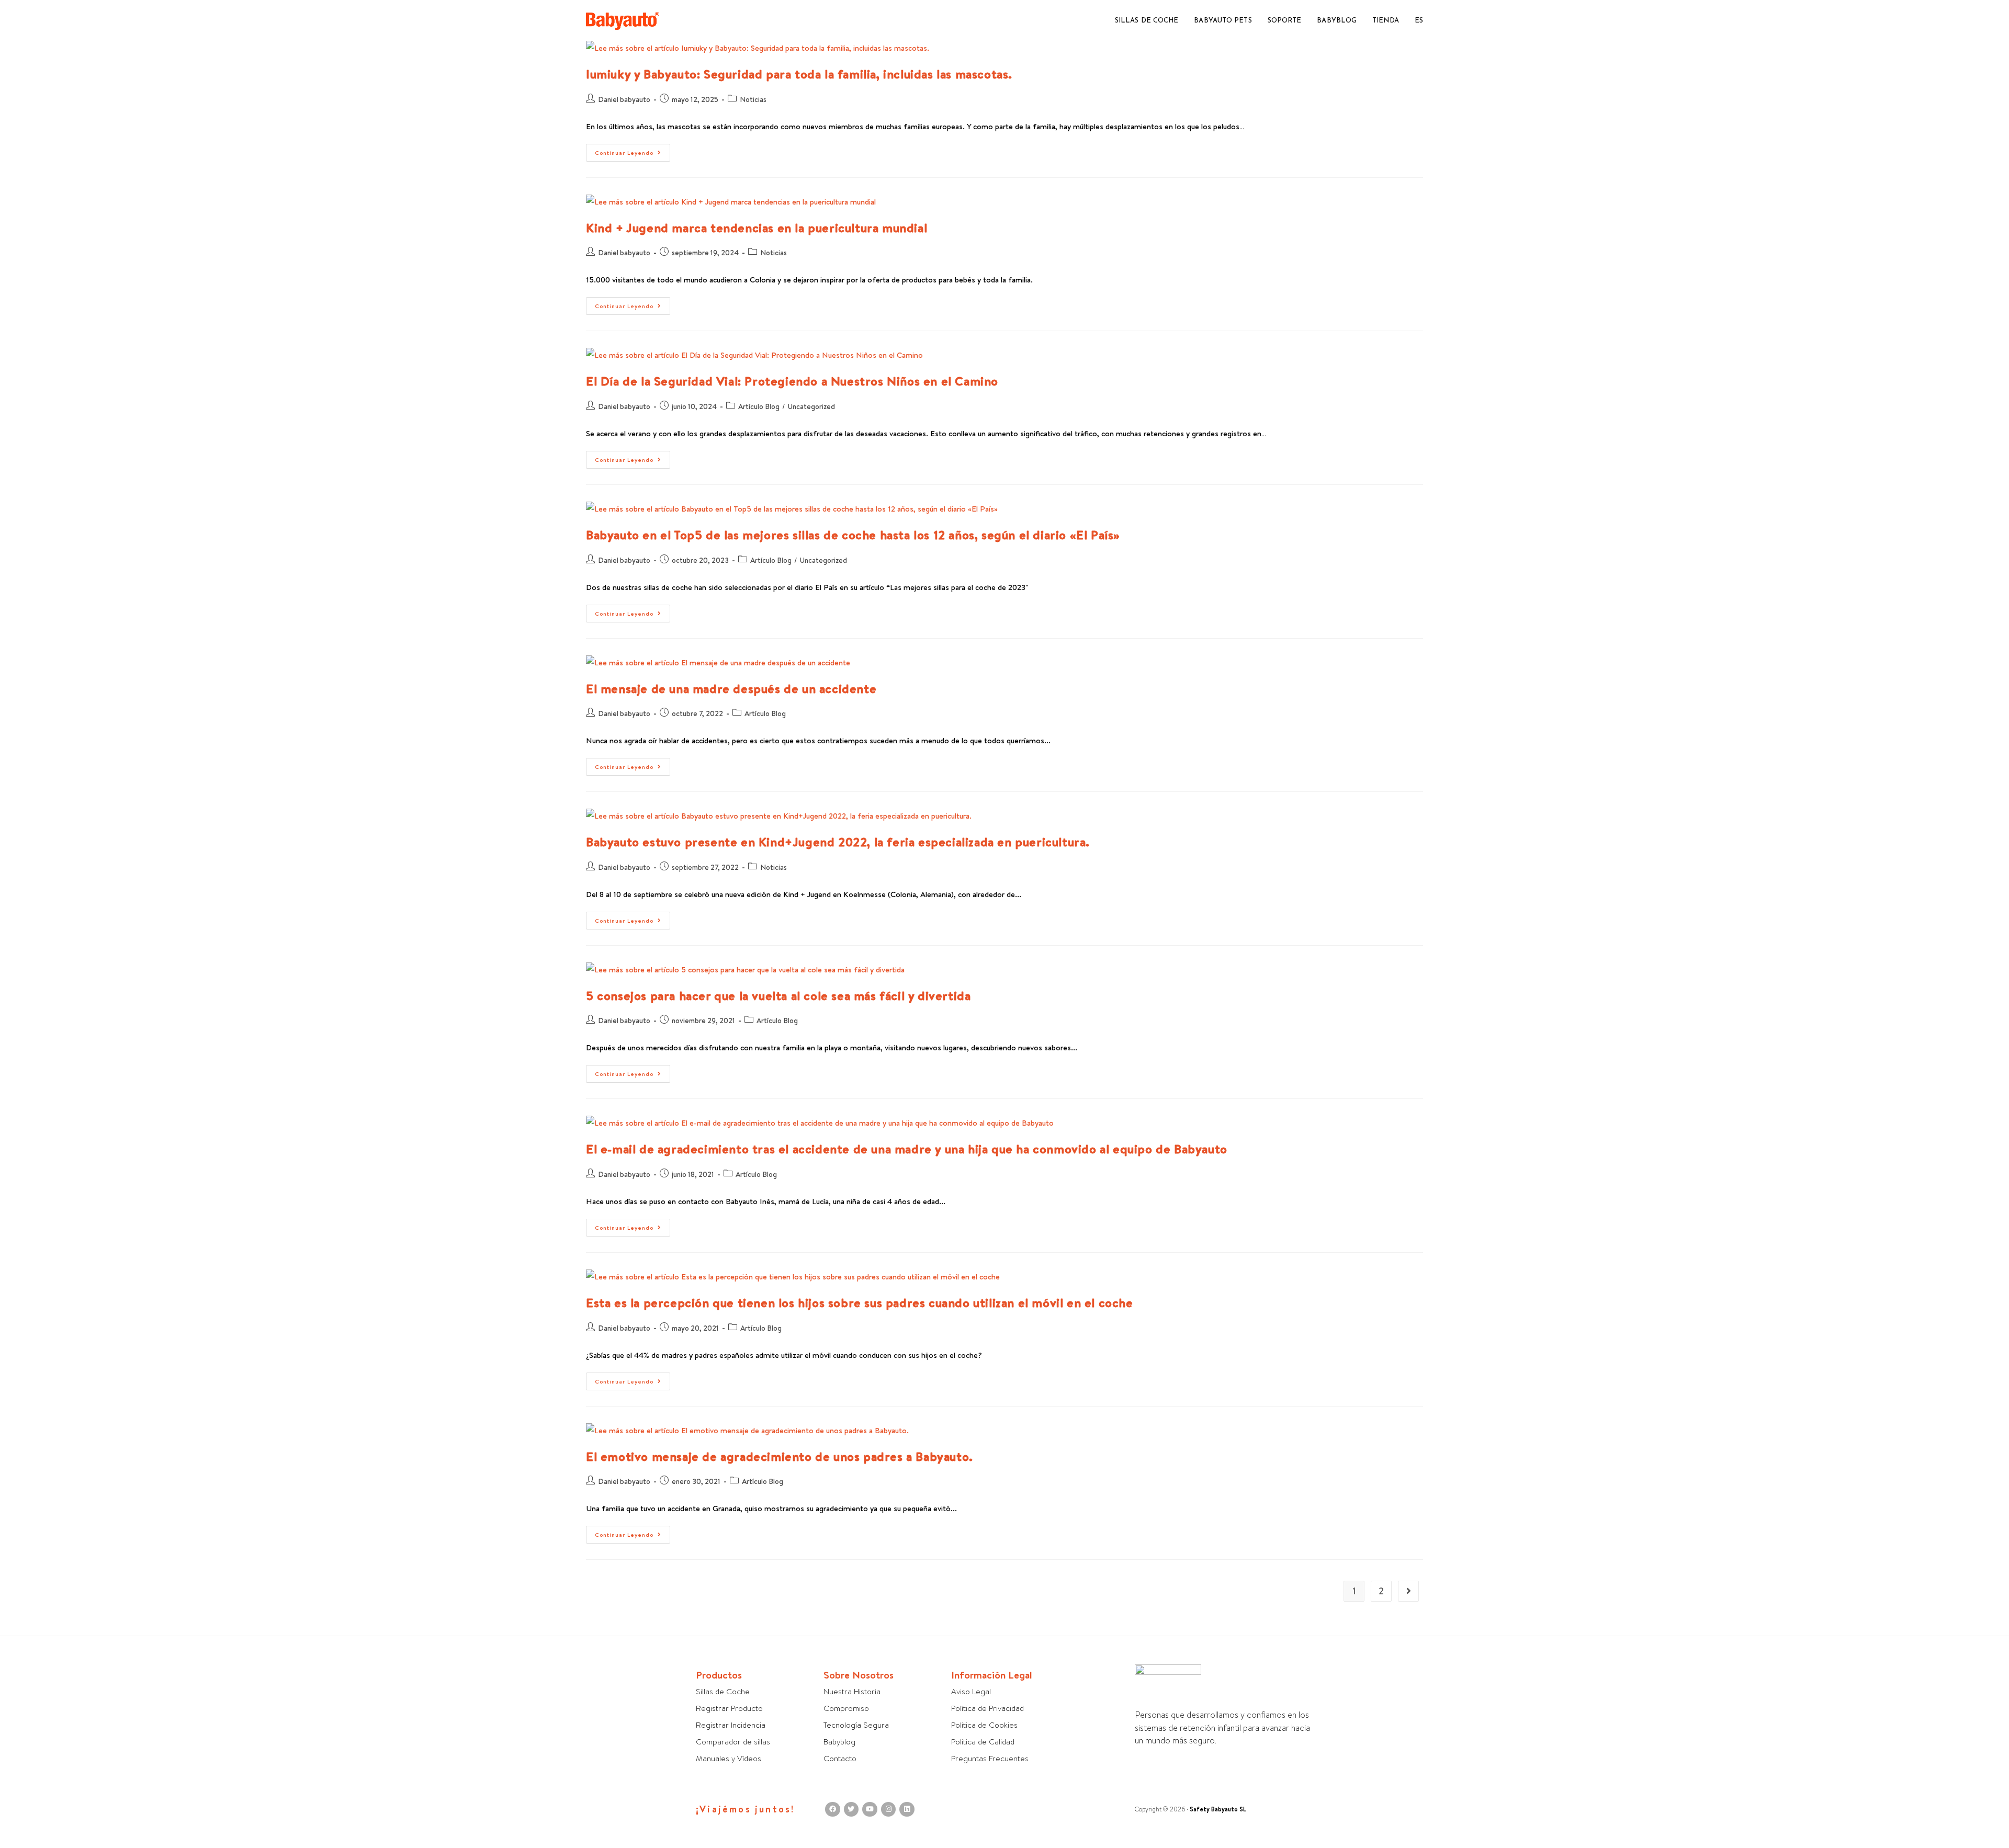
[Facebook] (833, 1810)
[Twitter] (851, 1810)
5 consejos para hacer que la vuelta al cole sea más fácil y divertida (778, 995)
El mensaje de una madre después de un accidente (731, 688)
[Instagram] (889, 1810)
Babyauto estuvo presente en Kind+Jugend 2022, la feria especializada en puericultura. (838, 842)
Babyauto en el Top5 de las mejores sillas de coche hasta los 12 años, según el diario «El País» (853, 535)
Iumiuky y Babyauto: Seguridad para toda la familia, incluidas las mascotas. (799, 74)
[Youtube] (870, 1810)
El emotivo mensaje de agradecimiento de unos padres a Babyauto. (780, 1456)
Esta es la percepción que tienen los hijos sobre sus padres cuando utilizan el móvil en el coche (860, 1302)
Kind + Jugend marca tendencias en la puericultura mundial (757, 228)
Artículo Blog (759, 406)
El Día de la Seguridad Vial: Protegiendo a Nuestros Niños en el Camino (792, 381)
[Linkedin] (907, 1810)
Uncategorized (811, 406)
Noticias (753, 99)
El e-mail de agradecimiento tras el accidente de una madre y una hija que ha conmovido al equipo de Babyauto (907, 1149)
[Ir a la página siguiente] (1408, 1591)
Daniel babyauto (624, 99)
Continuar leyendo (633, 150)
